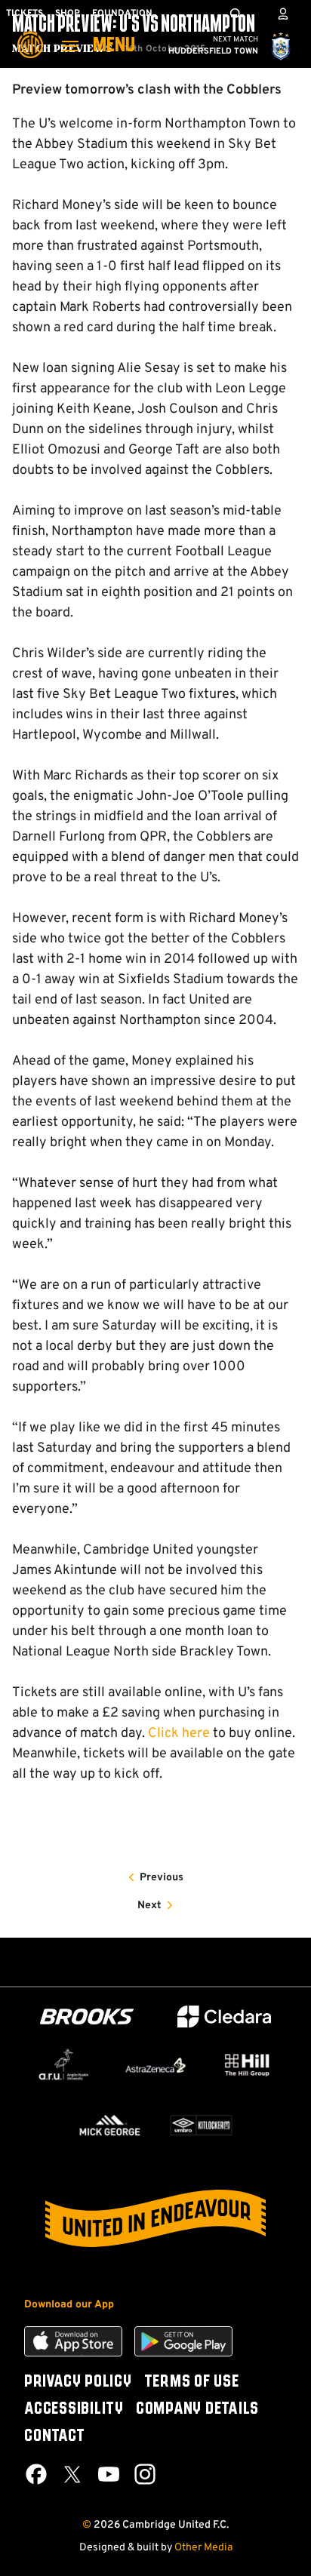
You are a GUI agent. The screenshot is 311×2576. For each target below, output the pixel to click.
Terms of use (192, 2382)
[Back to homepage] (30, 34)
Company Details (197, 2409)
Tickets (25, 14)
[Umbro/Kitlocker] (201, 2125)
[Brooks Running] (87, 2017)
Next (149, 1906)
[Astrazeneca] (155, 2065)
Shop (68, 14)
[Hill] (247, 2065)
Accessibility (74, 2409)
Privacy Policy (78, 2382)
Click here (179, 1734)
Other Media (203, 2548)
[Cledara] (224, 2017)
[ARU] (64, 2065)
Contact (54, 2436)
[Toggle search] (236, 14)
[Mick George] (110, 2125)
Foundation (122, 14)
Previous (162, 1878)
